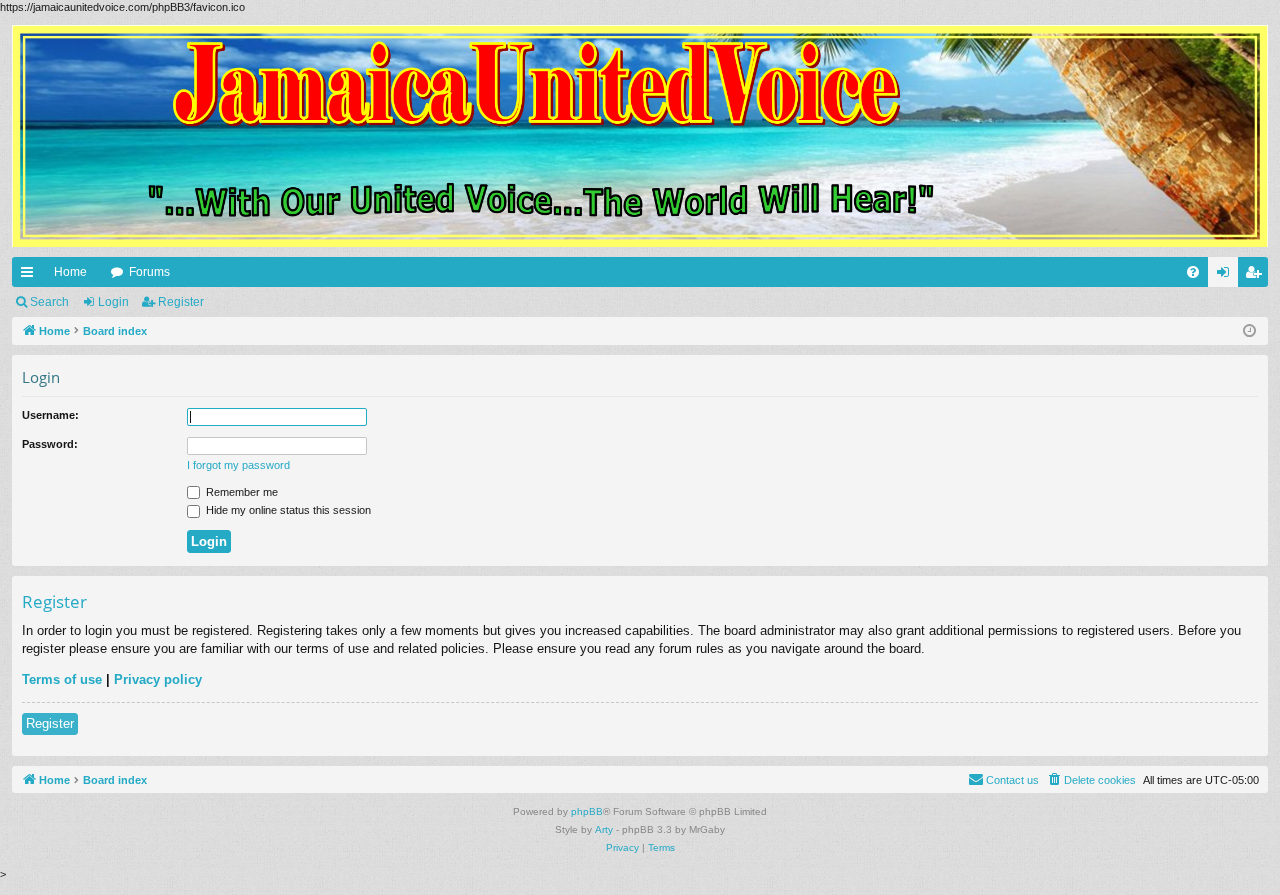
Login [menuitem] (1227, 276)
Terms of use (62, 679)
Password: (50, 444)
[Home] (640, 136)
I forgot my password (238, 465)
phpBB (587, 811)
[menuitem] (1193, 272)
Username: (50, 415)
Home (70, 272)
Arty (604, 829)
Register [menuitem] (1257, 276)
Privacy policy (158, 679)
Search (49, 302)
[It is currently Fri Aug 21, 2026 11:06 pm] (1249, 331)
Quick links (31, 276)
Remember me (240, 492)
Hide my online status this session (287, 510)
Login (113, 302)
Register (181, 302)
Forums (149, 272)
